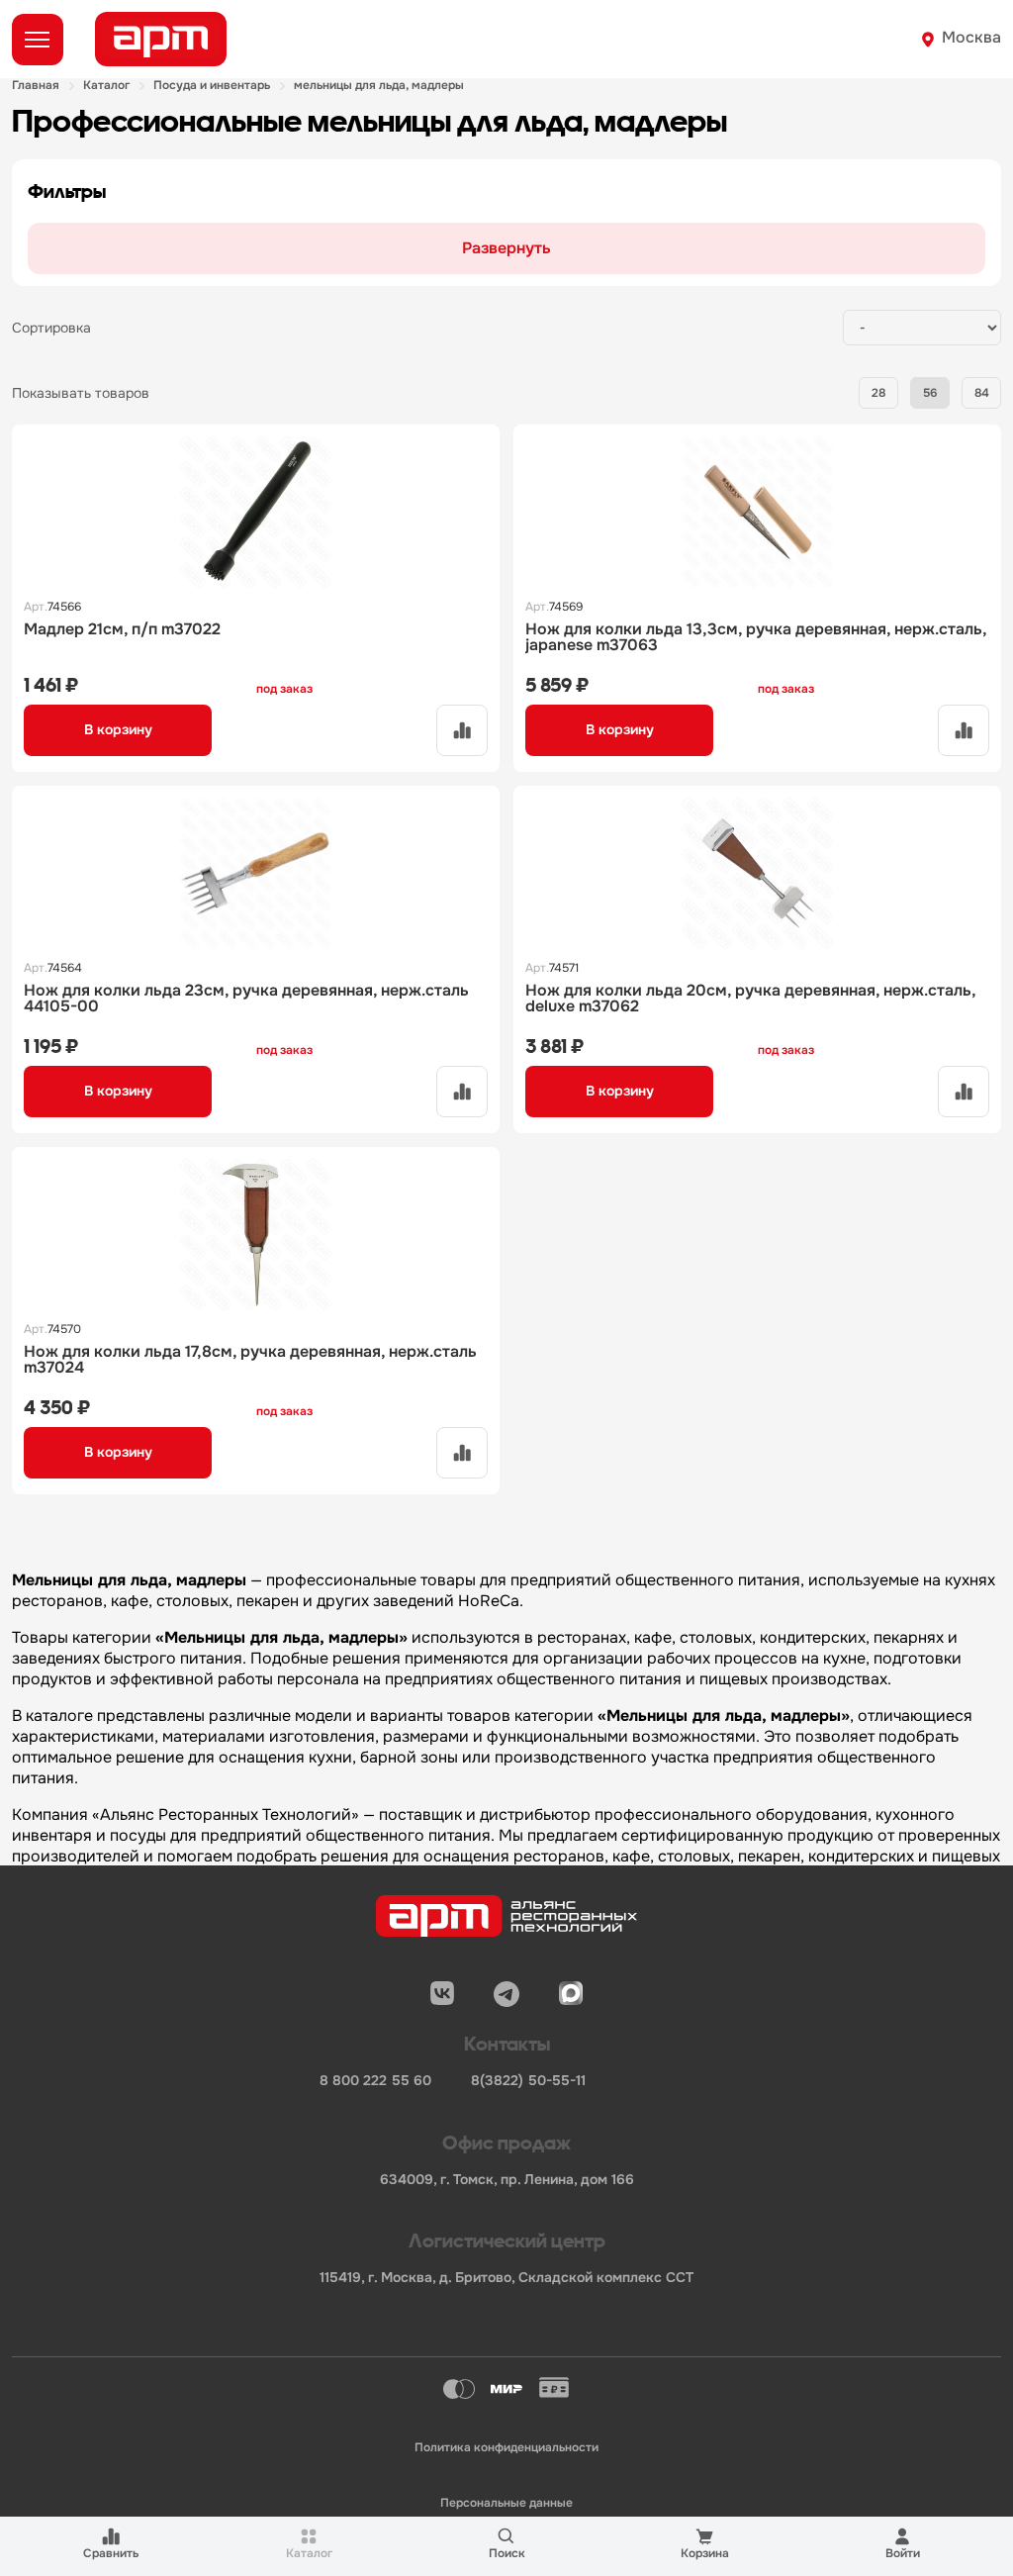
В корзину (118, 729)
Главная (36, 86)
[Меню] (38, 40)
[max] (571, 1994)
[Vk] (442, 1994)
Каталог (106, 86)
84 (982, 393)
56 (930, 393)
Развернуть (506, 248)
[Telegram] (506, 1994)
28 (878, 393)
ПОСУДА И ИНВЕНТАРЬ (212, 86)
